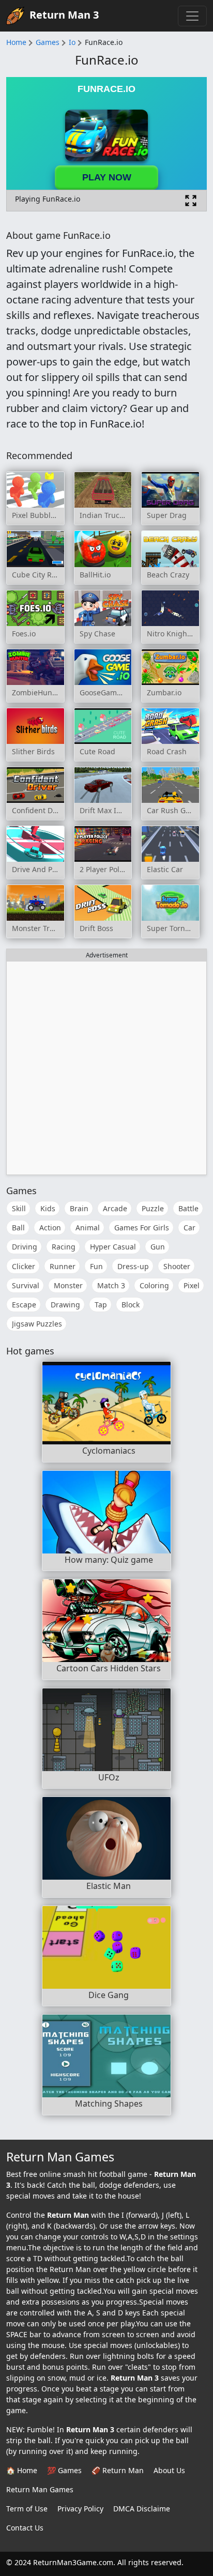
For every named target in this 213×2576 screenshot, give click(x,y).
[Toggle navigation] (192, 16)
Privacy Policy (80, 2509)
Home (16, 42)
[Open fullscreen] (191, 201)
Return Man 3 (64, 15)
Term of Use (27, 2509)
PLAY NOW (107, 177)
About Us (169, 2470)
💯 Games (64, 2470)
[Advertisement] (106, 1068)
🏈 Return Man (118, 2470)
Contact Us (25, 2528)
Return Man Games (40, 2489)
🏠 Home (22, 2470)
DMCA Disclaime (142, 2509)
